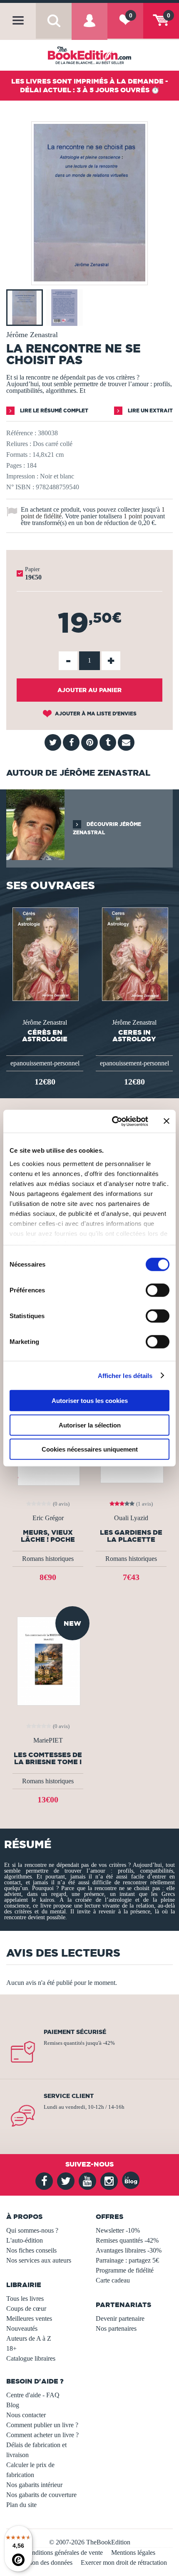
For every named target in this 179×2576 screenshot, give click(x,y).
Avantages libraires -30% (129, 2250)
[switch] (158, 1290)
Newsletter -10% (118, 2230)
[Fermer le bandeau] (167, 1121)
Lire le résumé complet (53, 410)
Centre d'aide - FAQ (33, 2395)
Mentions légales (133, 2553)
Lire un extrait (150, 410)
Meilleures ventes (29, 2318)
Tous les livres (25, 2299)
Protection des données (42, 2562)
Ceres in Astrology (134, 1035)
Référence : (21, 433)
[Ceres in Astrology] (134, 953)
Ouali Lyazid (131, 1518)
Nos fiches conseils (31, 2250)
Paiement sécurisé (75, 2032)
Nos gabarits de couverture (41, 2495)
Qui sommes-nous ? (32, 2230)
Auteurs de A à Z (29, 2338)
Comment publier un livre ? (42, 2425)
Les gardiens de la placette (131, 1536)
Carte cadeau (113, 2280)
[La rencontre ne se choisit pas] (89, 279)
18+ (11, 2348)
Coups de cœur (26, 2309)
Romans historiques (48, 1559)
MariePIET (48, 1740)
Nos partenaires (116, 2328)
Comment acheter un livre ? (42, 2435)
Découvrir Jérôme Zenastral (107, 828)
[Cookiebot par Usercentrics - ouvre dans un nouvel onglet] (113, 1121)
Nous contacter (26, 2415)
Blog (13, 2405)
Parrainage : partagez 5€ (127, 2260)
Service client (69, 2096)
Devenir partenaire (120, 2318)
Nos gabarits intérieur (34, 2485)
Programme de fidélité (125, 2270)
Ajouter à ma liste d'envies (95, 714)
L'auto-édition (25, 2240)
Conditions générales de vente (63, 2553)
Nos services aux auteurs (39, 2260)
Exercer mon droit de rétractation (124, 2562)
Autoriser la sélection (90, 1425)
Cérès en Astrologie (45, 1035)
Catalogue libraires (31, 2358)
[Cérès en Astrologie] (45, 953)
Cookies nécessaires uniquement (90, 1449)
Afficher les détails (125, 1375)
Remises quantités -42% (127, 2240)
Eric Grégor (48, 1518)
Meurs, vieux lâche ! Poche (48, 1536)
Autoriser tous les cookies (90, 1401)
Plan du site (21, 2505)
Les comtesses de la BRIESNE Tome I (48, 1758)
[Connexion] (89, 28)
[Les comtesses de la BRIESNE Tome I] (48, 1660)
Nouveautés (22, 2328)
